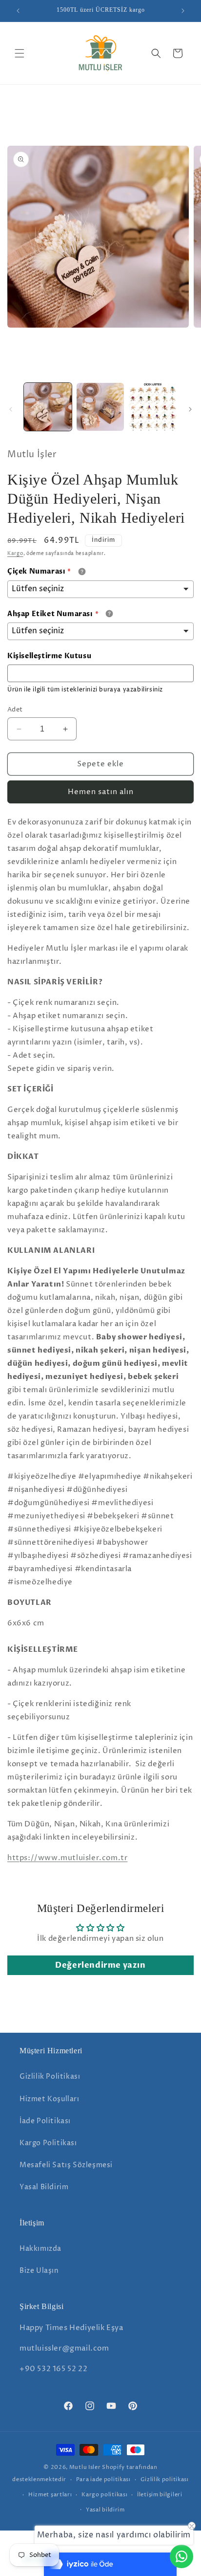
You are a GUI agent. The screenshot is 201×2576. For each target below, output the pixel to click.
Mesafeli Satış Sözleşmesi (66, 2165)
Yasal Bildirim (44, 2187)
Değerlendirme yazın (100, 1965)
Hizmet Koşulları (50, 2099)
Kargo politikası (104, 2495)
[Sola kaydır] (11, 409)
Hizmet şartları (50, 2495)
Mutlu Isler (85, 2467)
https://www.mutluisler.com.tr (67, 1858)
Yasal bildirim (105, 2510)
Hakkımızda (40, 2249)
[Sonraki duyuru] (183, 11)
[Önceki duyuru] (18, 11)
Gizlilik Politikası (50, 2076)
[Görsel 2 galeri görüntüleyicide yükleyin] (100, 407)
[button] (20, 53)
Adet (15, 710)
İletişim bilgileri (160, 2495)
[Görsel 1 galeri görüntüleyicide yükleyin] (48, 407)
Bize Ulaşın (39, 2271)
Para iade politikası (103, 2479)
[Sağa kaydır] (190, 409)
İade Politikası (45, 2121)
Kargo (15, 554)
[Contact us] (181, 2556)
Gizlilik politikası (165, 2479)
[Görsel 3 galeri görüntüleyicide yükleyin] (153, 407)
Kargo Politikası (48, 2143)
